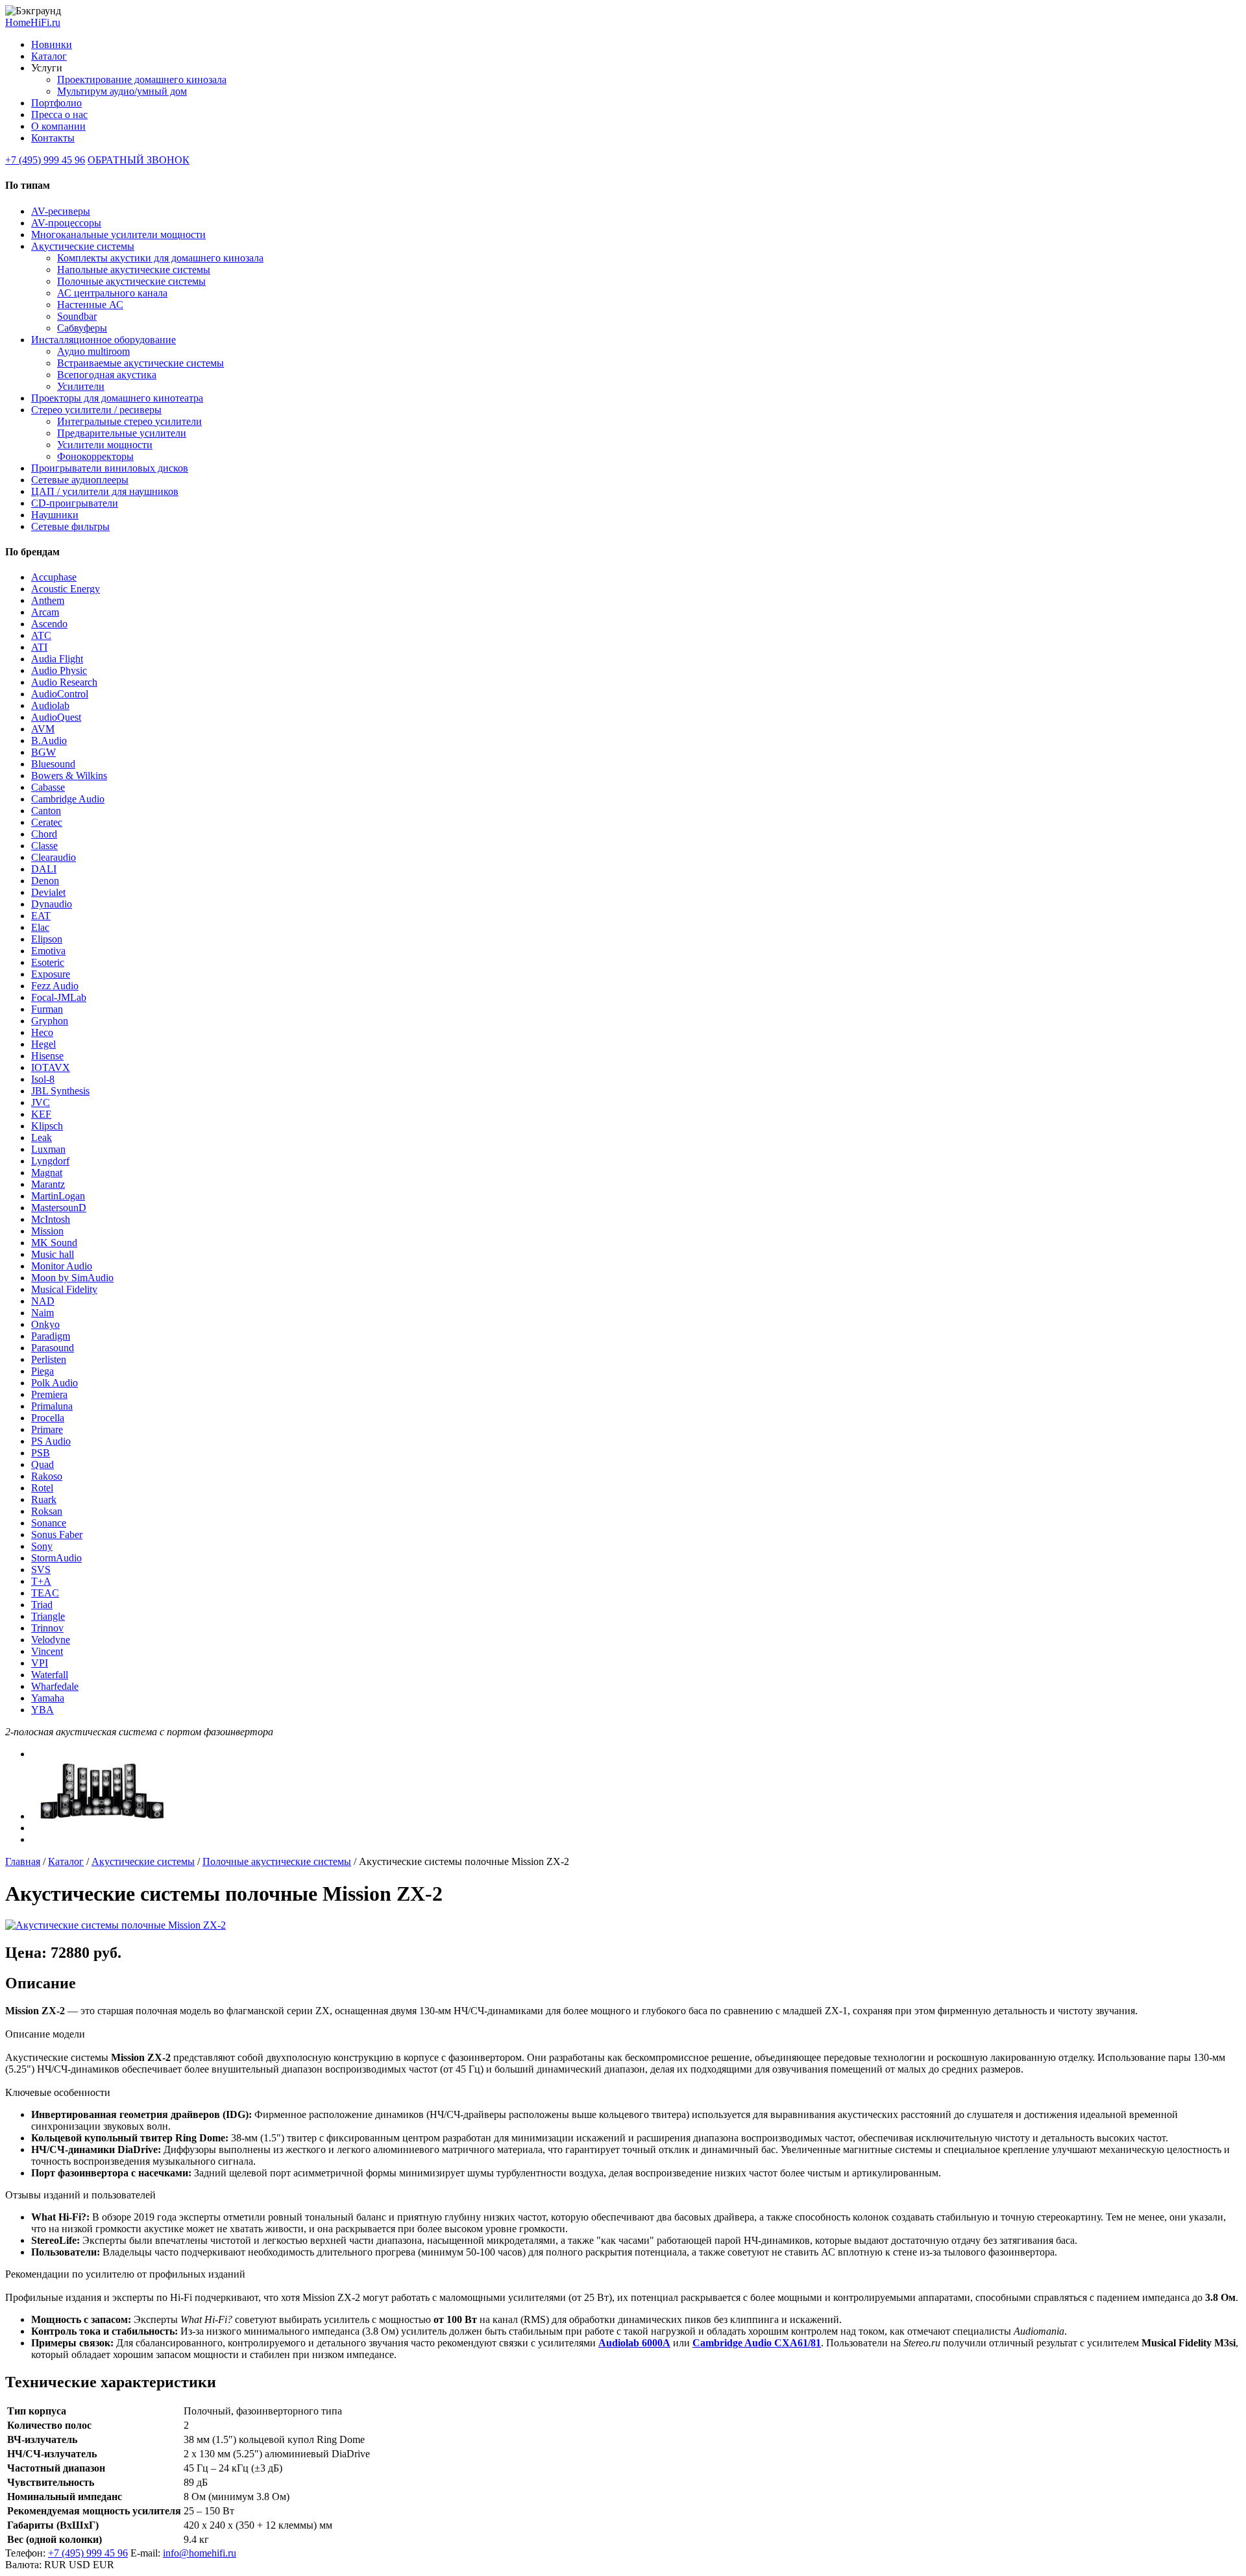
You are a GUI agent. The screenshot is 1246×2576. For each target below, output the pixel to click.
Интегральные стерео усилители (129, 421)
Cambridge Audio (68, 799)
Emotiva (48, 951)
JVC (41, 1102)
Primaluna (52, 1406)
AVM (43, 729)
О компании (58, 126)
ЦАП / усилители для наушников (105, 491)
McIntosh (51, 1219)
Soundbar (77, 316)
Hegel (43, 1044)
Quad (43, 1464)
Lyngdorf (50, 1161)
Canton (46, 811)
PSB (41, 1453)
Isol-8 (43, 1079)
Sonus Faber (57, 1535)
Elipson (47, 939)
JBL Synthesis (60, 1091)
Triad (42, 1605)
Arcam (45, 612)
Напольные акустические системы (134, 270)
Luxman (48, 1149)
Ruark (44, 1499)
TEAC (45, 1593)
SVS (41, 1570)
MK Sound (54, 1243)
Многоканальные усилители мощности (118, 235)
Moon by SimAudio (72, 1278)
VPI (40, 1663)
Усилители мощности (105, 445)
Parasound (53, 1348)
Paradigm (51, 1336)
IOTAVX (51, 1067)
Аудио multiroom (93, 351)
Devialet (48, 892)
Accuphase (54, 577)
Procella (48, 1418)
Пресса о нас (59, 114)
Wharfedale (55, 1686)
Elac (40, 927)
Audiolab (50, 705)
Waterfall (50, 1675)
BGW (43, 752)
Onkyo (45, 1324)
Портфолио (56, 103)
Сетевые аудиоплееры (80, 480)
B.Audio (49, 740)
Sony (42, 1546)
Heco (42, 1032)
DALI (44, 869)
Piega (43, 1371)
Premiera (49, 1394)
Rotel (42, 1488)
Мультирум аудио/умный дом (122, 91)
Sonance (49, 1523)
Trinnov (47, 1628)
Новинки (52, 44)
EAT (41, 916)
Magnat (47, 1173)
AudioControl (60, 694)
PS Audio (51, 1441)
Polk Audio (55, 1383)
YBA (43, 1710)
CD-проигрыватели (75, 503)
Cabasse (48, 787)
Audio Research (64, 682)
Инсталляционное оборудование (104, 340)
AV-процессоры (66, 223)
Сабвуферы (82, 328)
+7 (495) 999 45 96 (45, 160)
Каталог (49, 56)
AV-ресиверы (61, 211)
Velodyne (51, 1640)
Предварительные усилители (122, 433)
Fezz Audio (55, 986)
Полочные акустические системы (131, 281)
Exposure (51, 974)
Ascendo (49, 624)
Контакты (53, 138)
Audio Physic (59, 670)
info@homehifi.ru (200, 2553)
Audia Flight (57, 659)
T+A (41, 1581)
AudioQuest (56, 717)
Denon (45, 881)
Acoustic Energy (66, 589)
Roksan (47, 1511)
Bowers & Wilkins (69, 776)
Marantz (48, 1184)
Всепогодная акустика (107, 375)
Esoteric (48, 962)
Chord (44, 834)
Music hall (53, 1254)
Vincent (47, 1651)
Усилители (81, 386)
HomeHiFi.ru (33, 22)
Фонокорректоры (95, 456)
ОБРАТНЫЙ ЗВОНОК (139, 160)
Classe (44, 846)
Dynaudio (52, 904)
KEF (41, 1114)
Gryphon (50, 1021)
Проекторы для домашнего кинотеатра (117, 398)
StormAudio (56, 1558)
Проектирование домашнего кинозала (142, 79)
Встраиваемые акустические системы (140, 363)
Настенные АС (90, 305)
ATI (39, 647)
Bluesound (53, 764)
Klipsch (47, 1126)
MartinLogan (58, 1196)
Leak (42, 1138)
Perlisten (49, 1359)
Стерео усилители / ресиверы (96, 410)
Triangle (48, 1616)
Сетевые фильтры (70, 526)
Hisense (47, 1056)
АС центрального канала (112, 293)
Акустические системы (83, 246)
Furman (47, 1009)
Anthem (48, 600)
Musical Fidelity (64, 1289)
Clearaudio (54, 857)
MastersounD (59, 1208)
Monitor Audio (62, 1266)
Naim (43, 1313)
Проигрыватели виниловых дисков (110, 468)
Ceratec (47, 822)
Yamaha (48, 1698)
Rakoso (47, 1476)
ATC (41, 635)
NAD (43, 1301)
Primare (47, 1429)
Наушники (55, 515)
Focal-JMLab (59, 997)
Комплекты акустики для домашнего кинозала (160, 258)
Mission (47, 1231)
